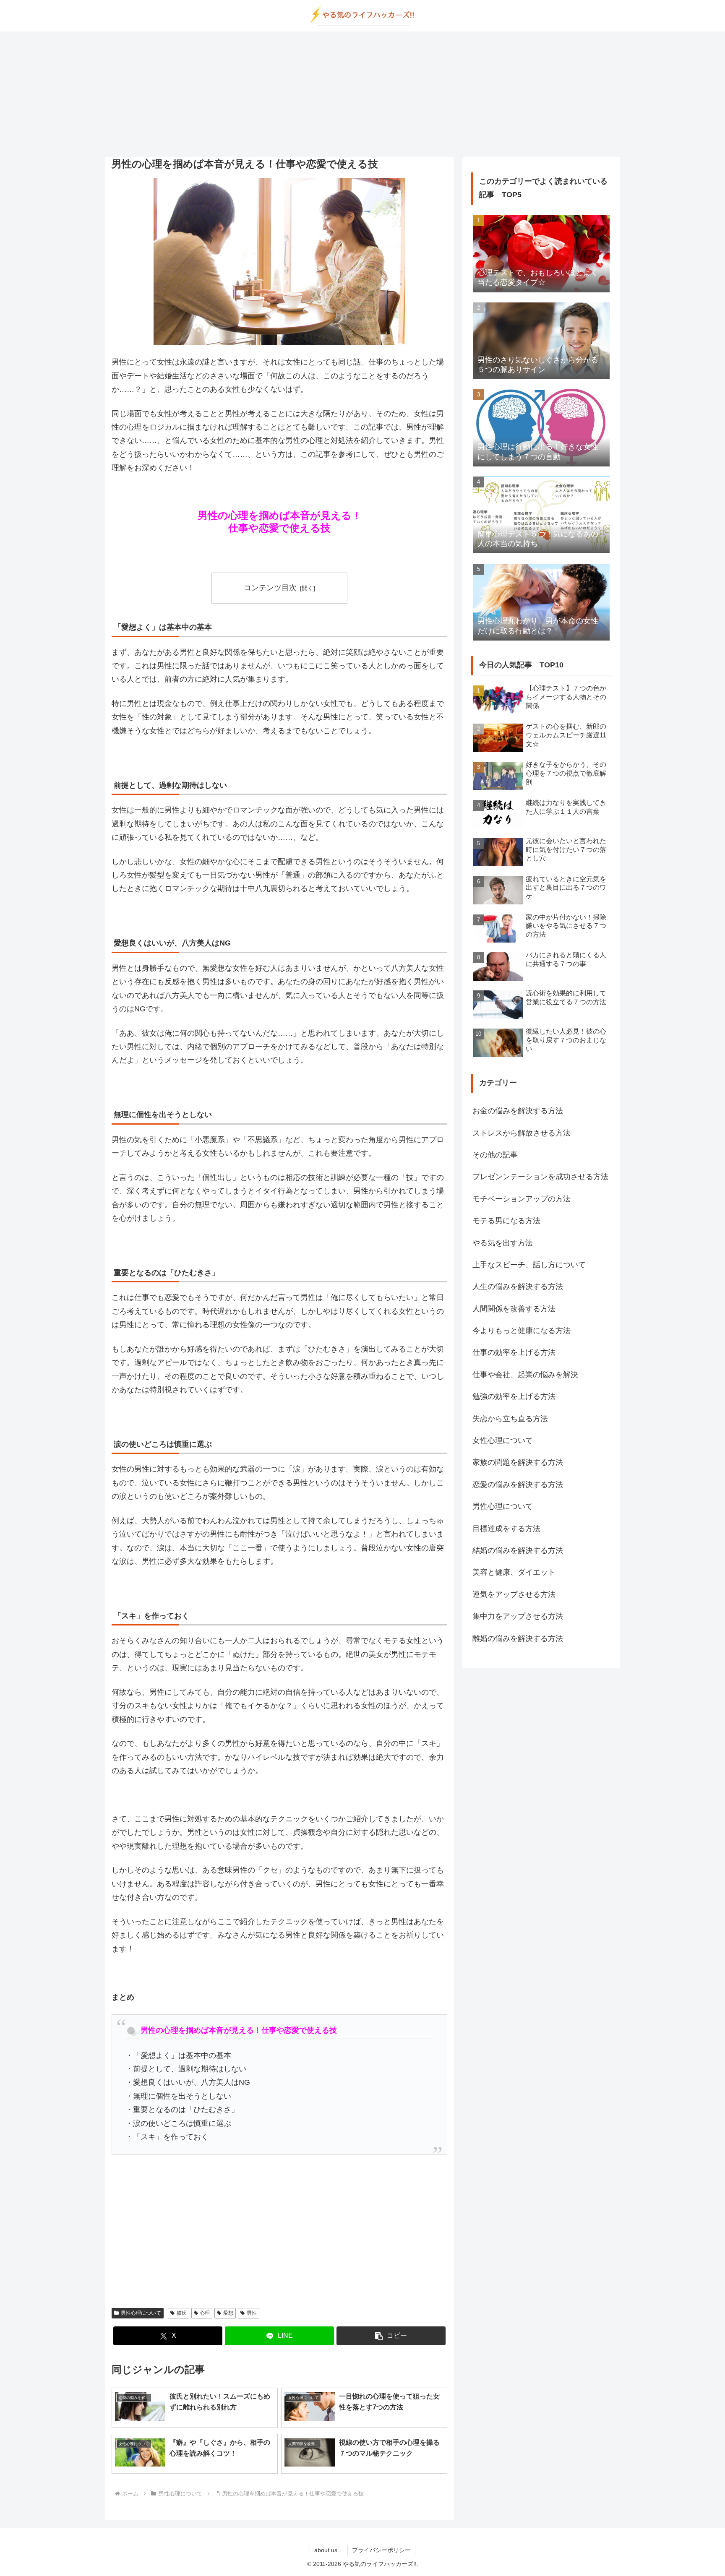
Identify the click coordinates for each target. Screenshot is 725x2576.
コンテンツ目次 (270, 588)
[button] (391, 2336)
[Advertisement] (362, 94)
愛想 (228, 2313)
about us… (329, 2550)
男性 (252, 2313)
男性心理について (141, 2313)
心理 (205, 2313)
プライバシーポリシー (381, 2550)
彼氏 (182, 2313)
